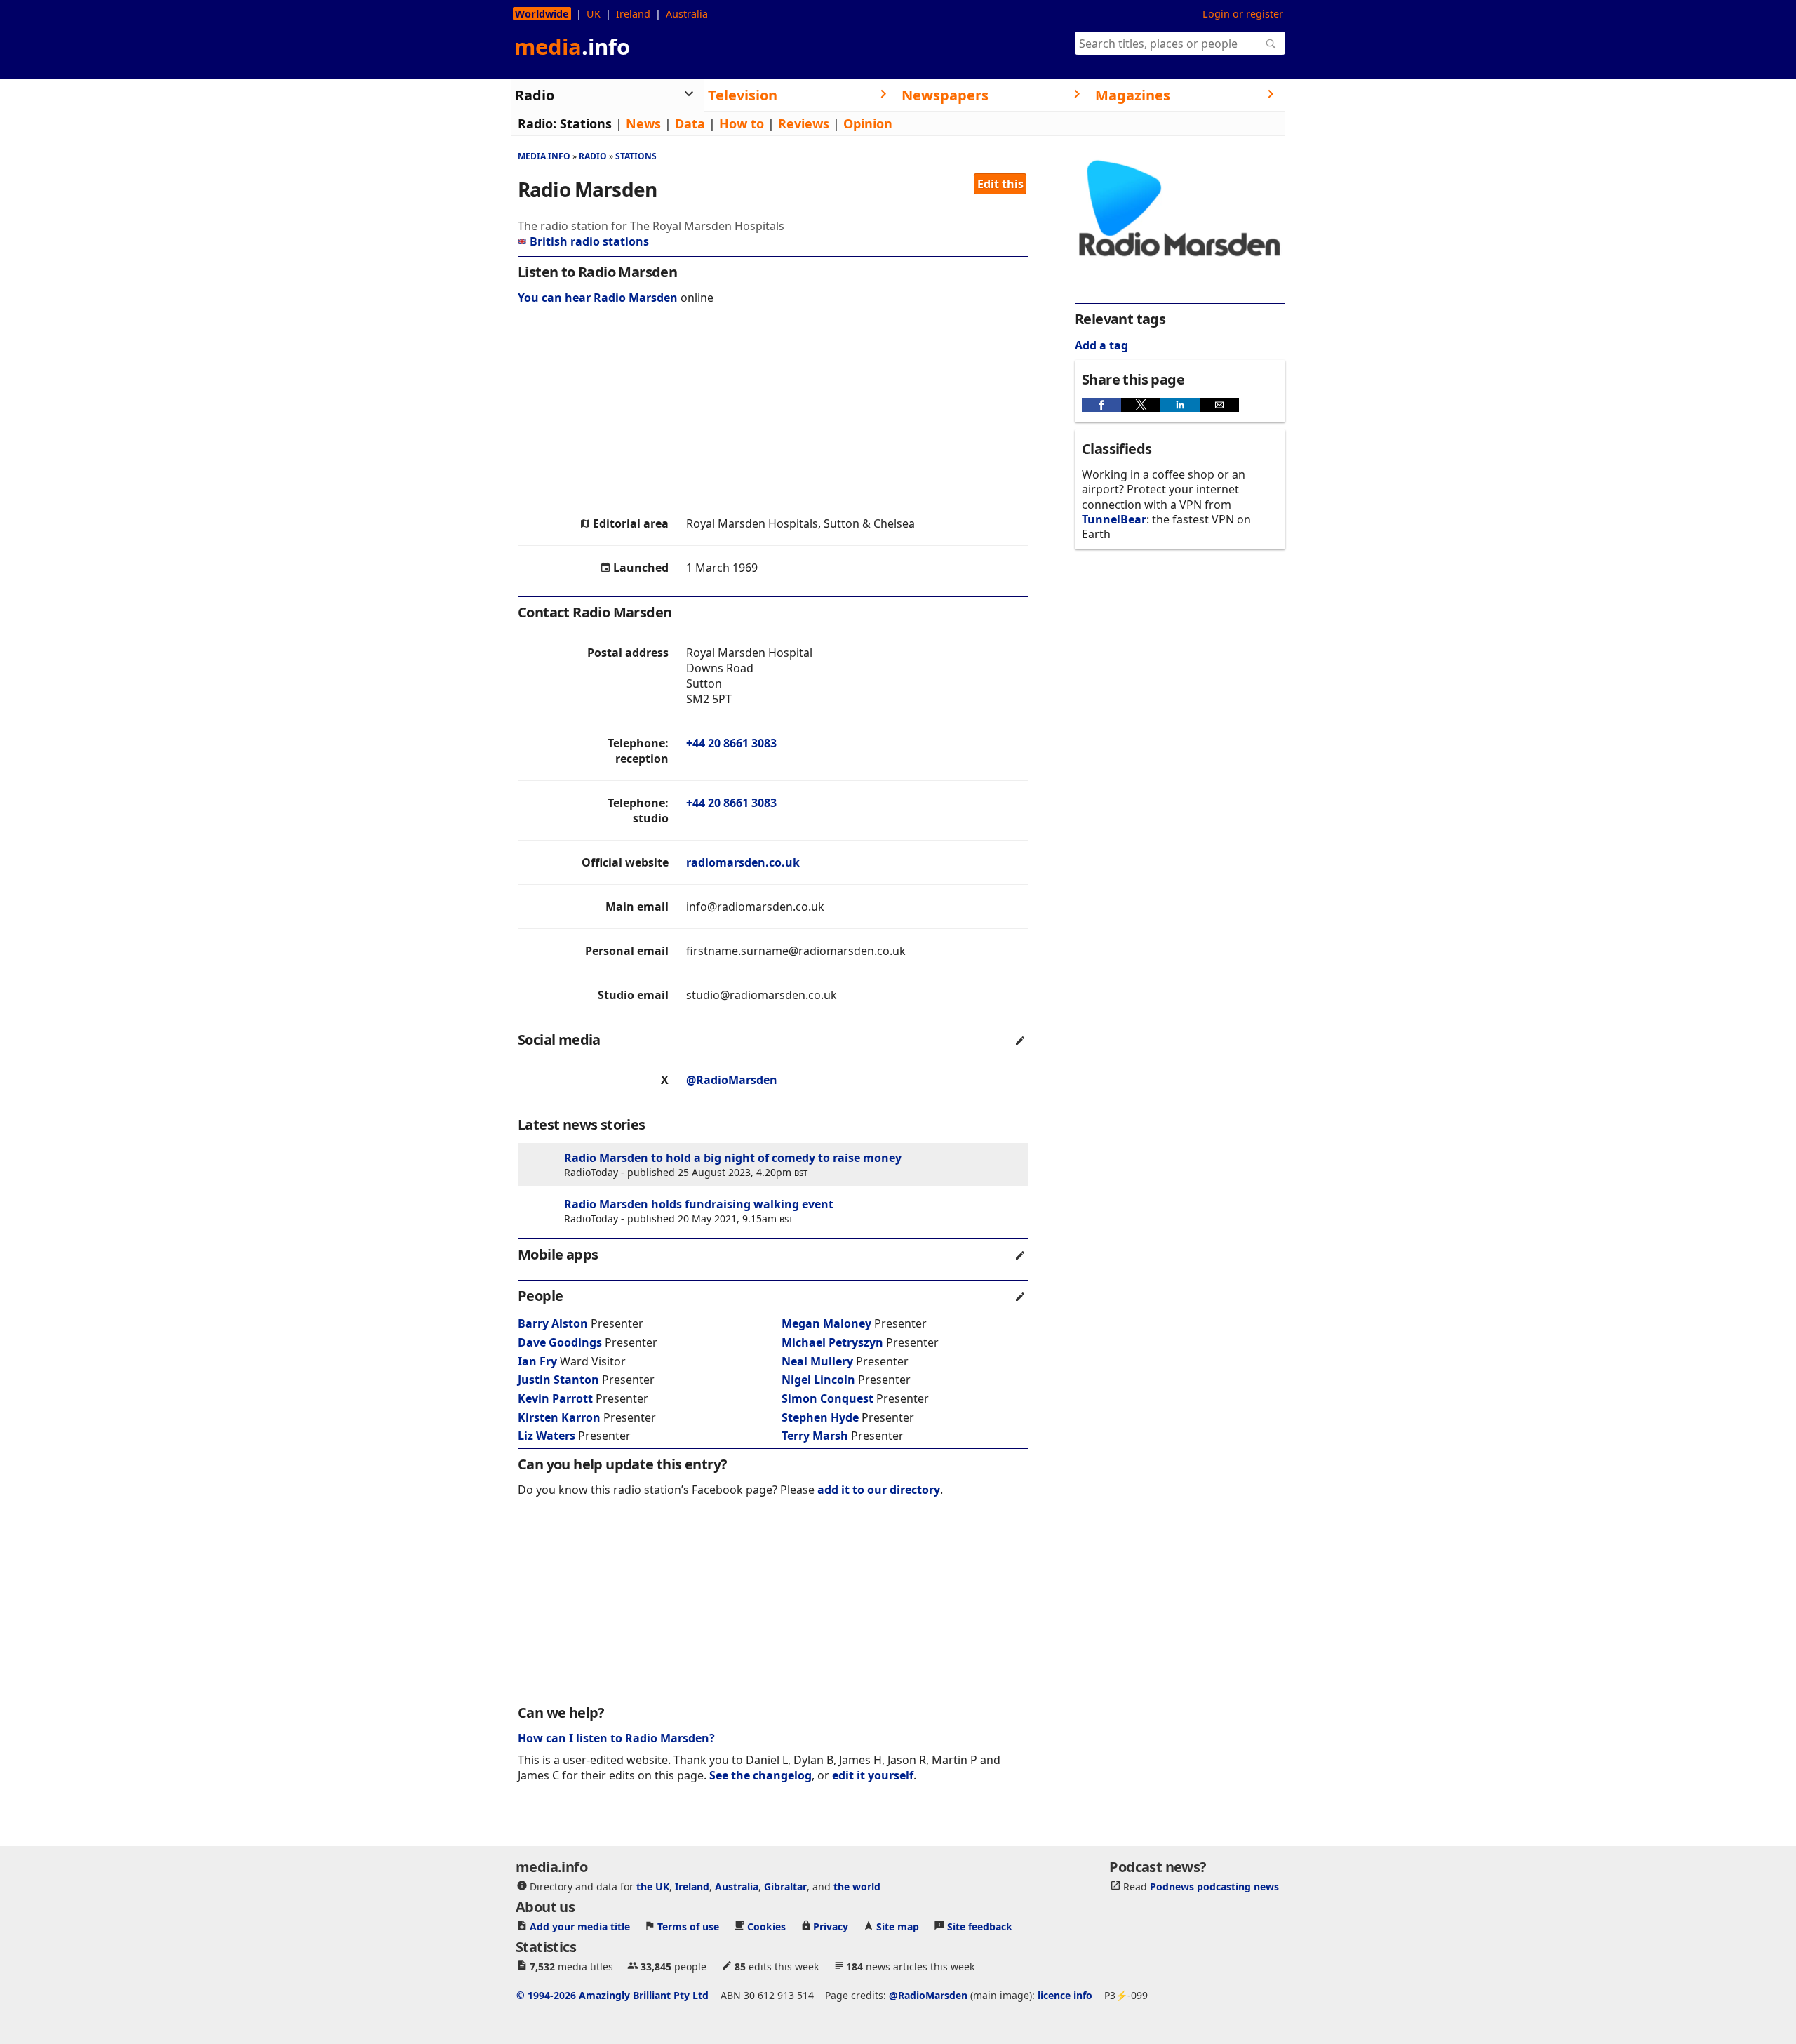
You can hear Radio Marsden (598, 298)
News (643, 123)
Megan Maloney (826, 1323)
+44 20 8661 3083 (731, 743)
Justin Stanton (558, 1380)
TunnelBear (1114, 519)
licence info (1065, 1995)
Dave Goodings (560, 1342)
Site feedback (980, 1926)
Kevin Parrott (555, 1398)
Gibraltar (785, 1886)
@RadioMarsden (732, 1080)
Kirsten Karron (559, 1417)
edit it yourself (873, 1775)
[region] (773, 414)
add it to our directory (879, 1490)
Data (690, 123)
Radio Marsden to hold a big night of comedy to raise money (733, 1158)
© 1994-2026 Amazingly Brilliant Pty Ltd (612, 1995)
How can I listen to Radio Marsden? (616, 1738)
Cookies (766, 1926)
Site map (898, 1926)
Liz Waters (547, 1436)
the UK (653, 1886)
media (572, 46)
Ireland (633, 14)
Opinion (868, 123)
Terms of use (688, 1926)
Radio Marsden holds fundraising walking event (699, 1204)
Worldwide (542, 14)
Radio (593, 156)
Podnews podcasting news (1214, 1886)
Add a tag (1101, 345)
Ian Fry (537, 1361)
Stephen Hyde (820, 1417)
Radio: (537, 123)
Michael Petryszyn (832, 1342)
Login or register (1243, 14)
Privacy (831, 1926)
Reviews (804, 123)
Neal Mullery (817, 1361)
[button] (1101, 405)
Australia (687, 14)
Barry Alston (553, 1323)
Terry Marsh (815, 1436)
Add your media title (580, 1926)
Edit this (1000, 184)
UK (594, 14)
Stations (586, 123)
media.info (544, 156)
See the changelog (760, 1775)
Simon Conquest (827, 1398)
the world (857, 1886)
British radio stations (589, 241)
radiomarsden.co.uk (743, 862)
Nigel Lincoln (818, 1380)
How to (742, 123)
